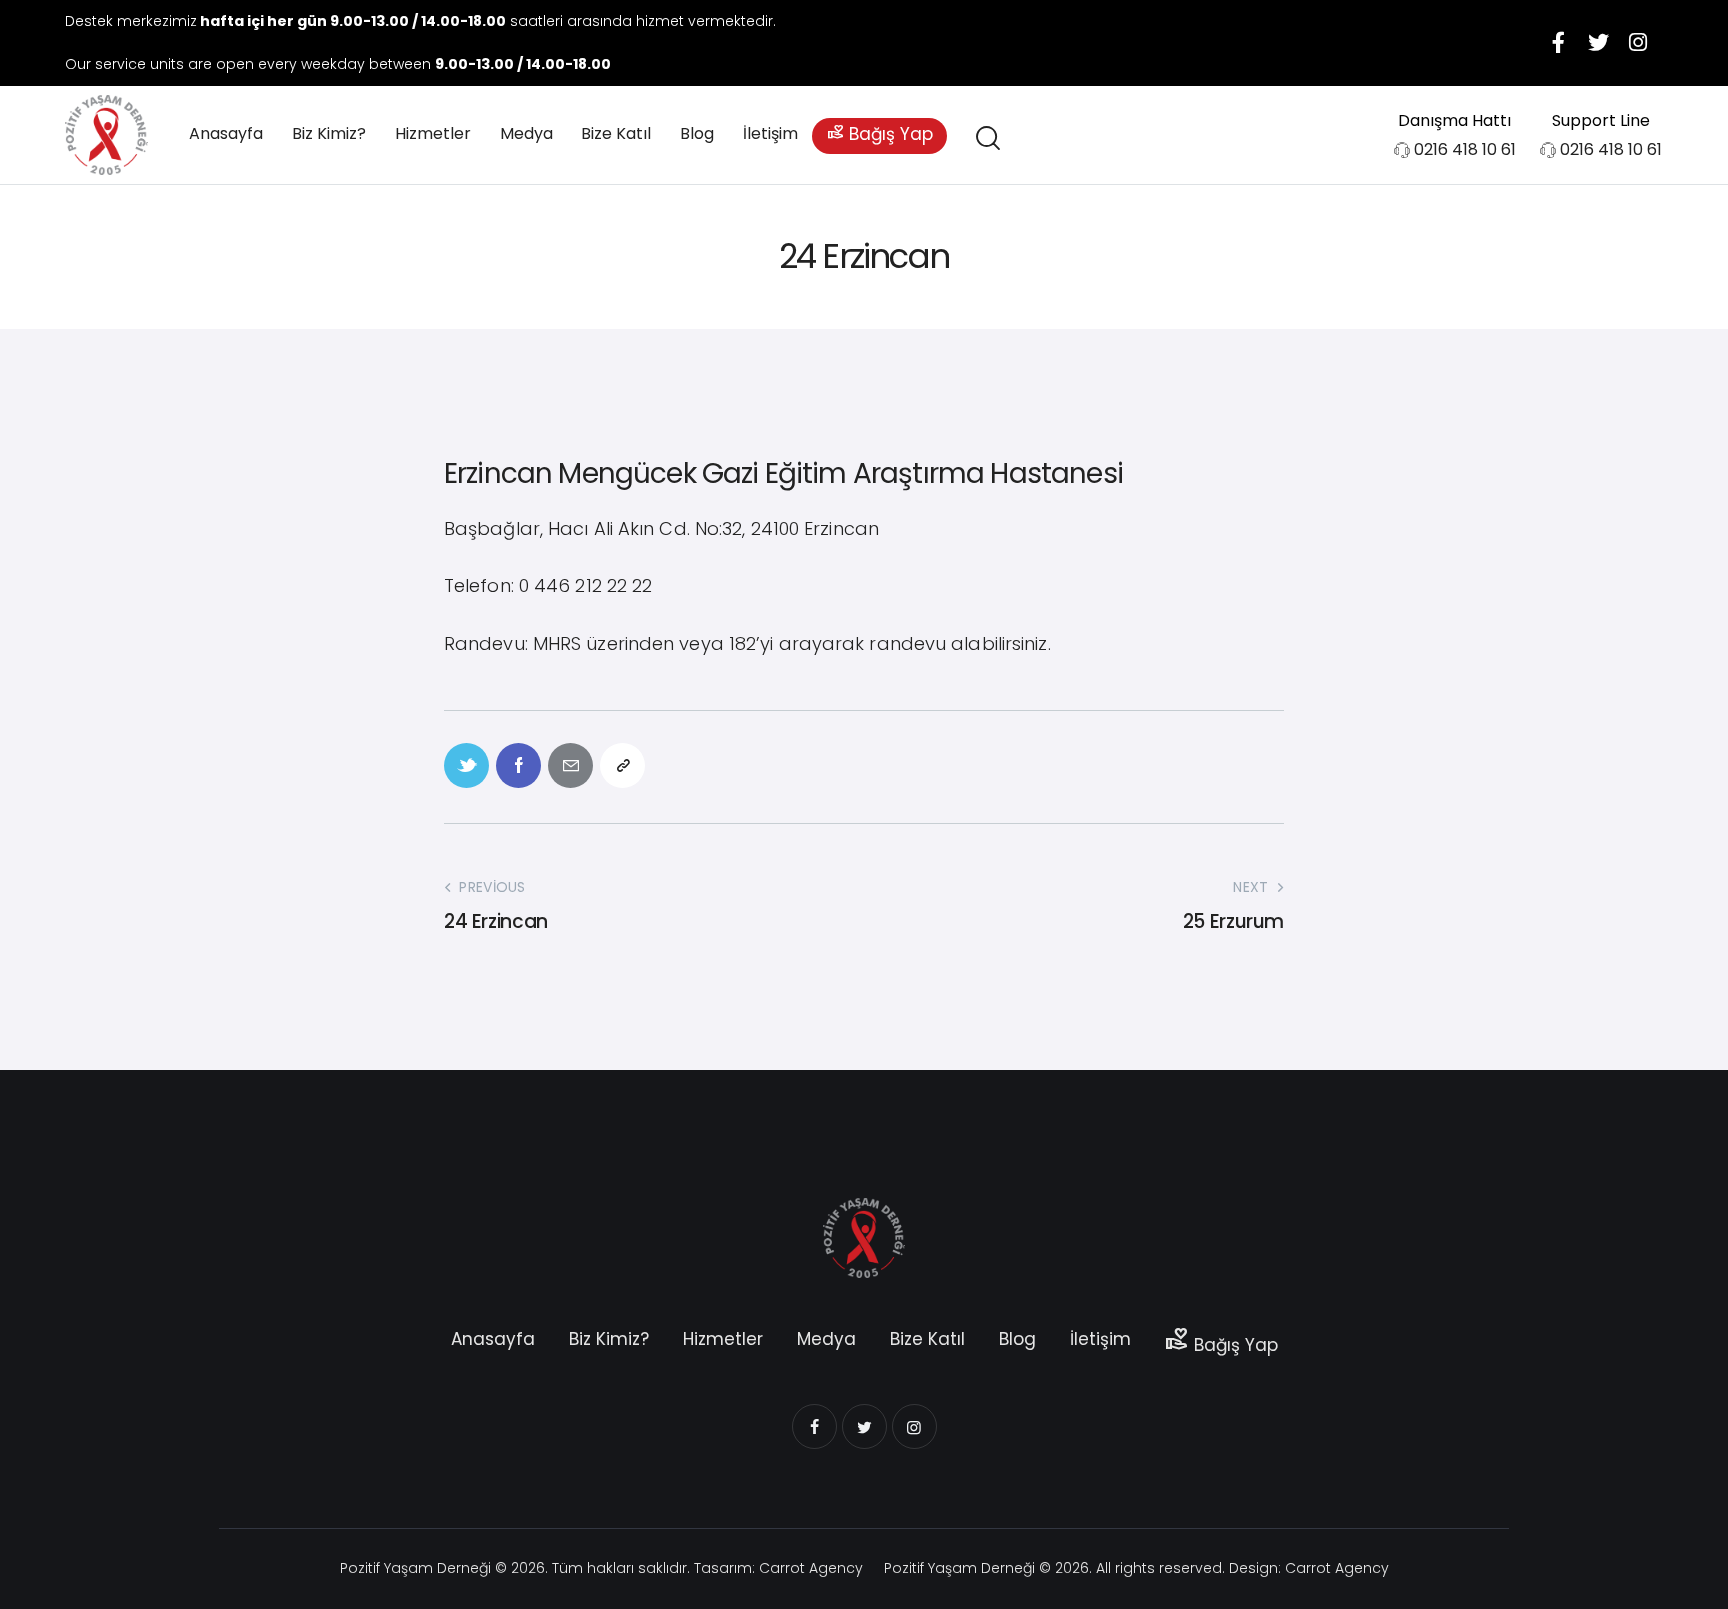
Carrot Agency (811, 1568)
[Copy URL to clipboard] (622, 765)
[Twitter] (1598, 43)
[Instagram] (1638, 43)
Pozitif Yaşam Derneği (415, 1568)
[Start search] (986, 138)
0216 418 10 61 (1465, 149)
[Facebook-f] (1558, 43)
